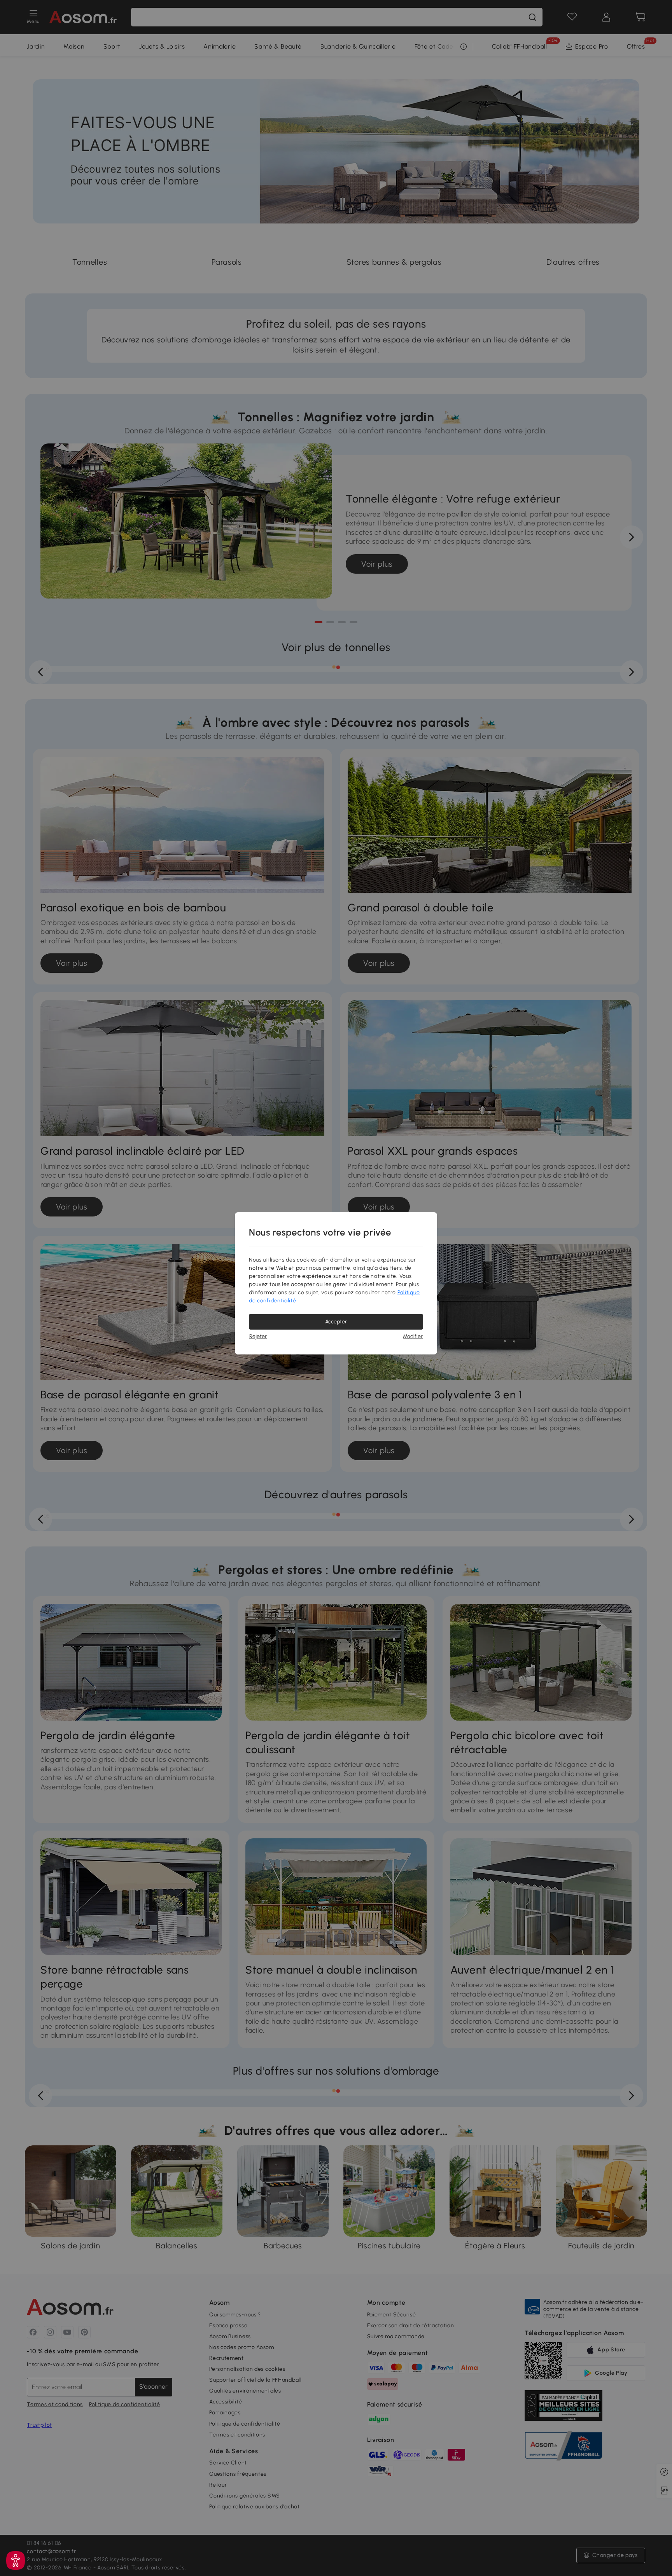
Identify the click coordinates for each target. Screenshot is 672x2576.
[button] (16, 2560)
